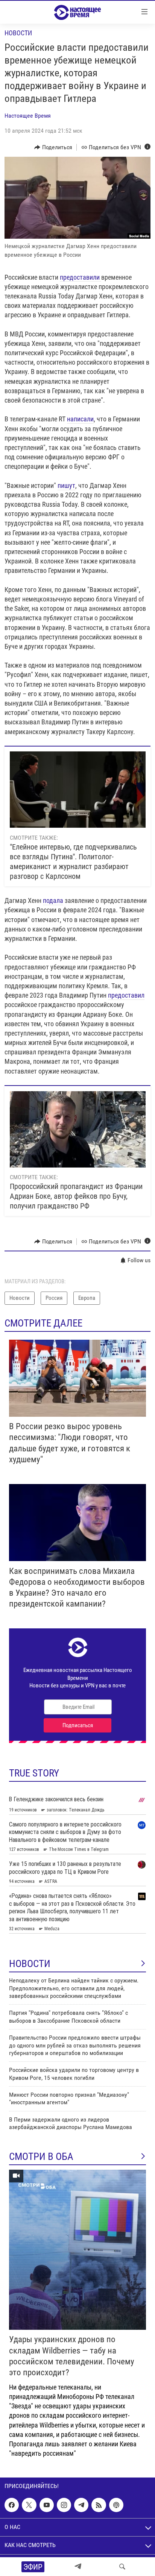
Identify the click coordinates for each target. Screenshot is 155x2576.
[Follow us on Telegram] (81, 2505)
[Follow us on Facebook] (12, 2505)
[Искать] (122, 2567)
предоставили (81, 277)
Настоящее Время (28, 116)
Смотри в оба (41, 2157)
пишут (66, 485)
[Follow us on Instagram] (64, 2505)
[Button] (53, 147)
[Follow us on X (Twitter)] (29, 2505)
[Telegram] (78, 2567)
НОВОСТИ (30, 1964)
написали (80, 419)
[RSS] (99, 2505)
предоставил (126, 995)
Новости (18, 33)
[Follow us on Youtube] (47, 2505)
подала (53, 900)
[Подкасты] (116, 2505)
